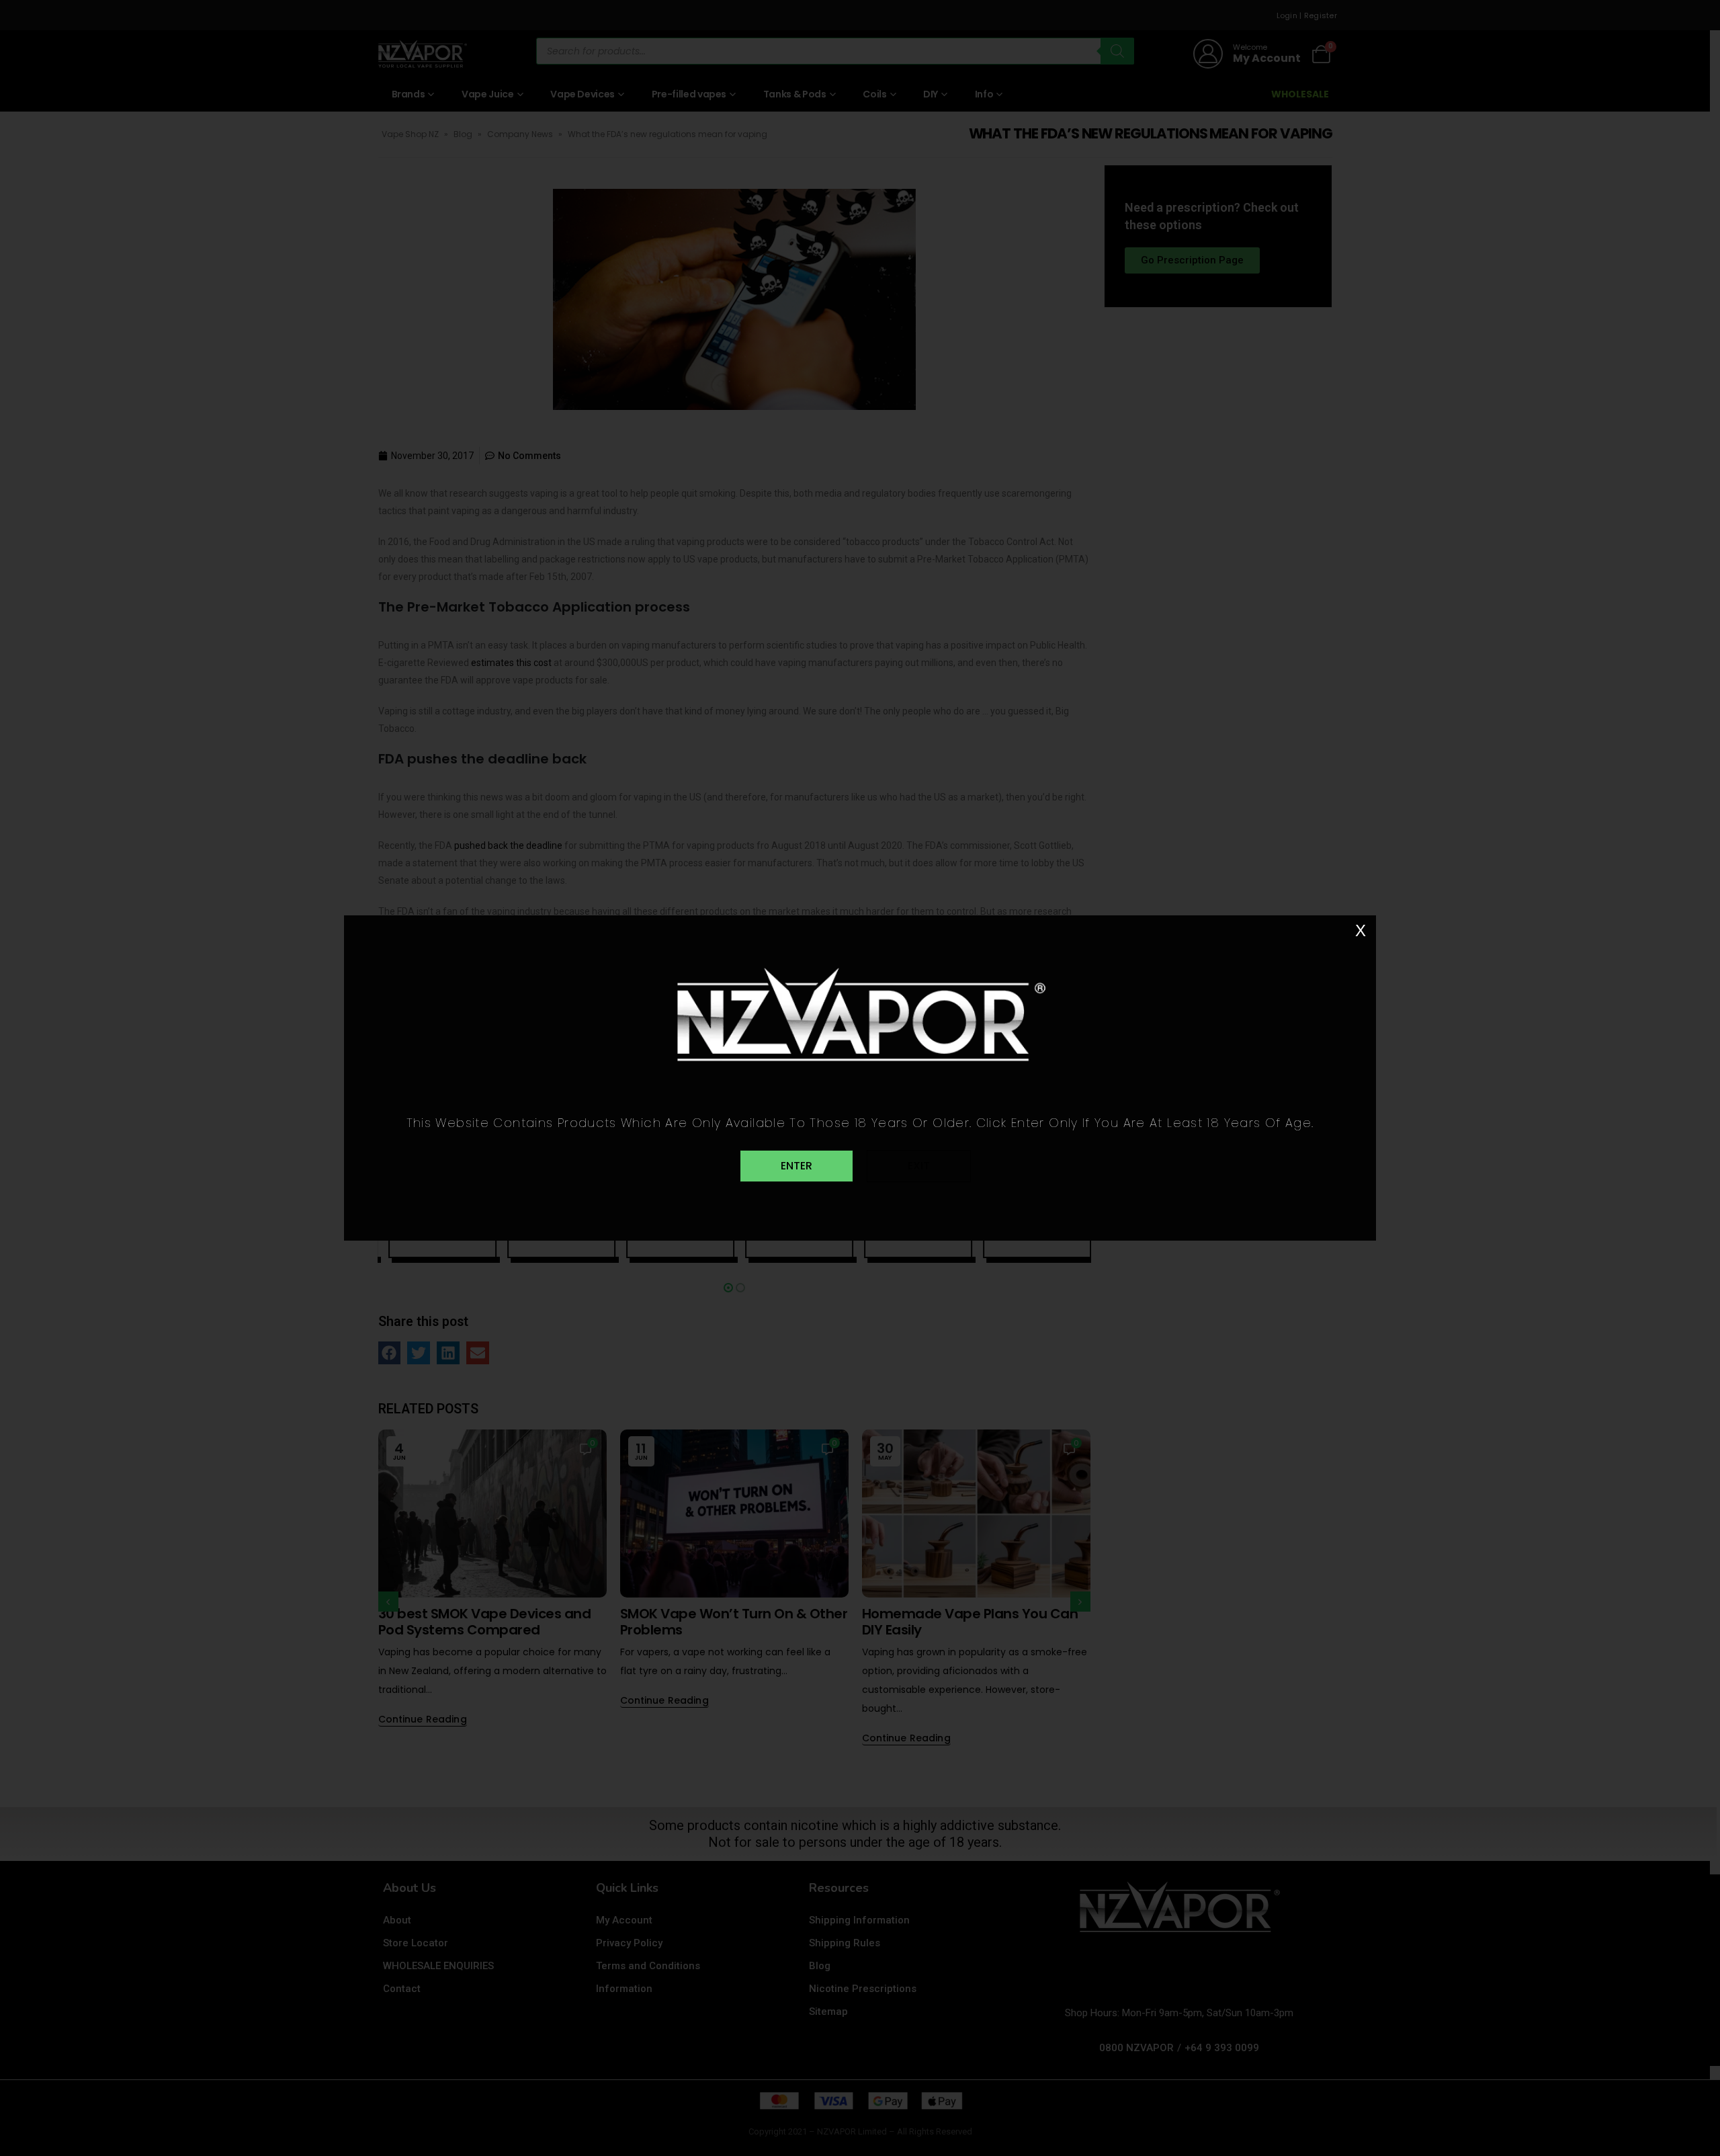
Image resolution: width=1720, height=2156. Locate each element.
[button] (797, 1166)
